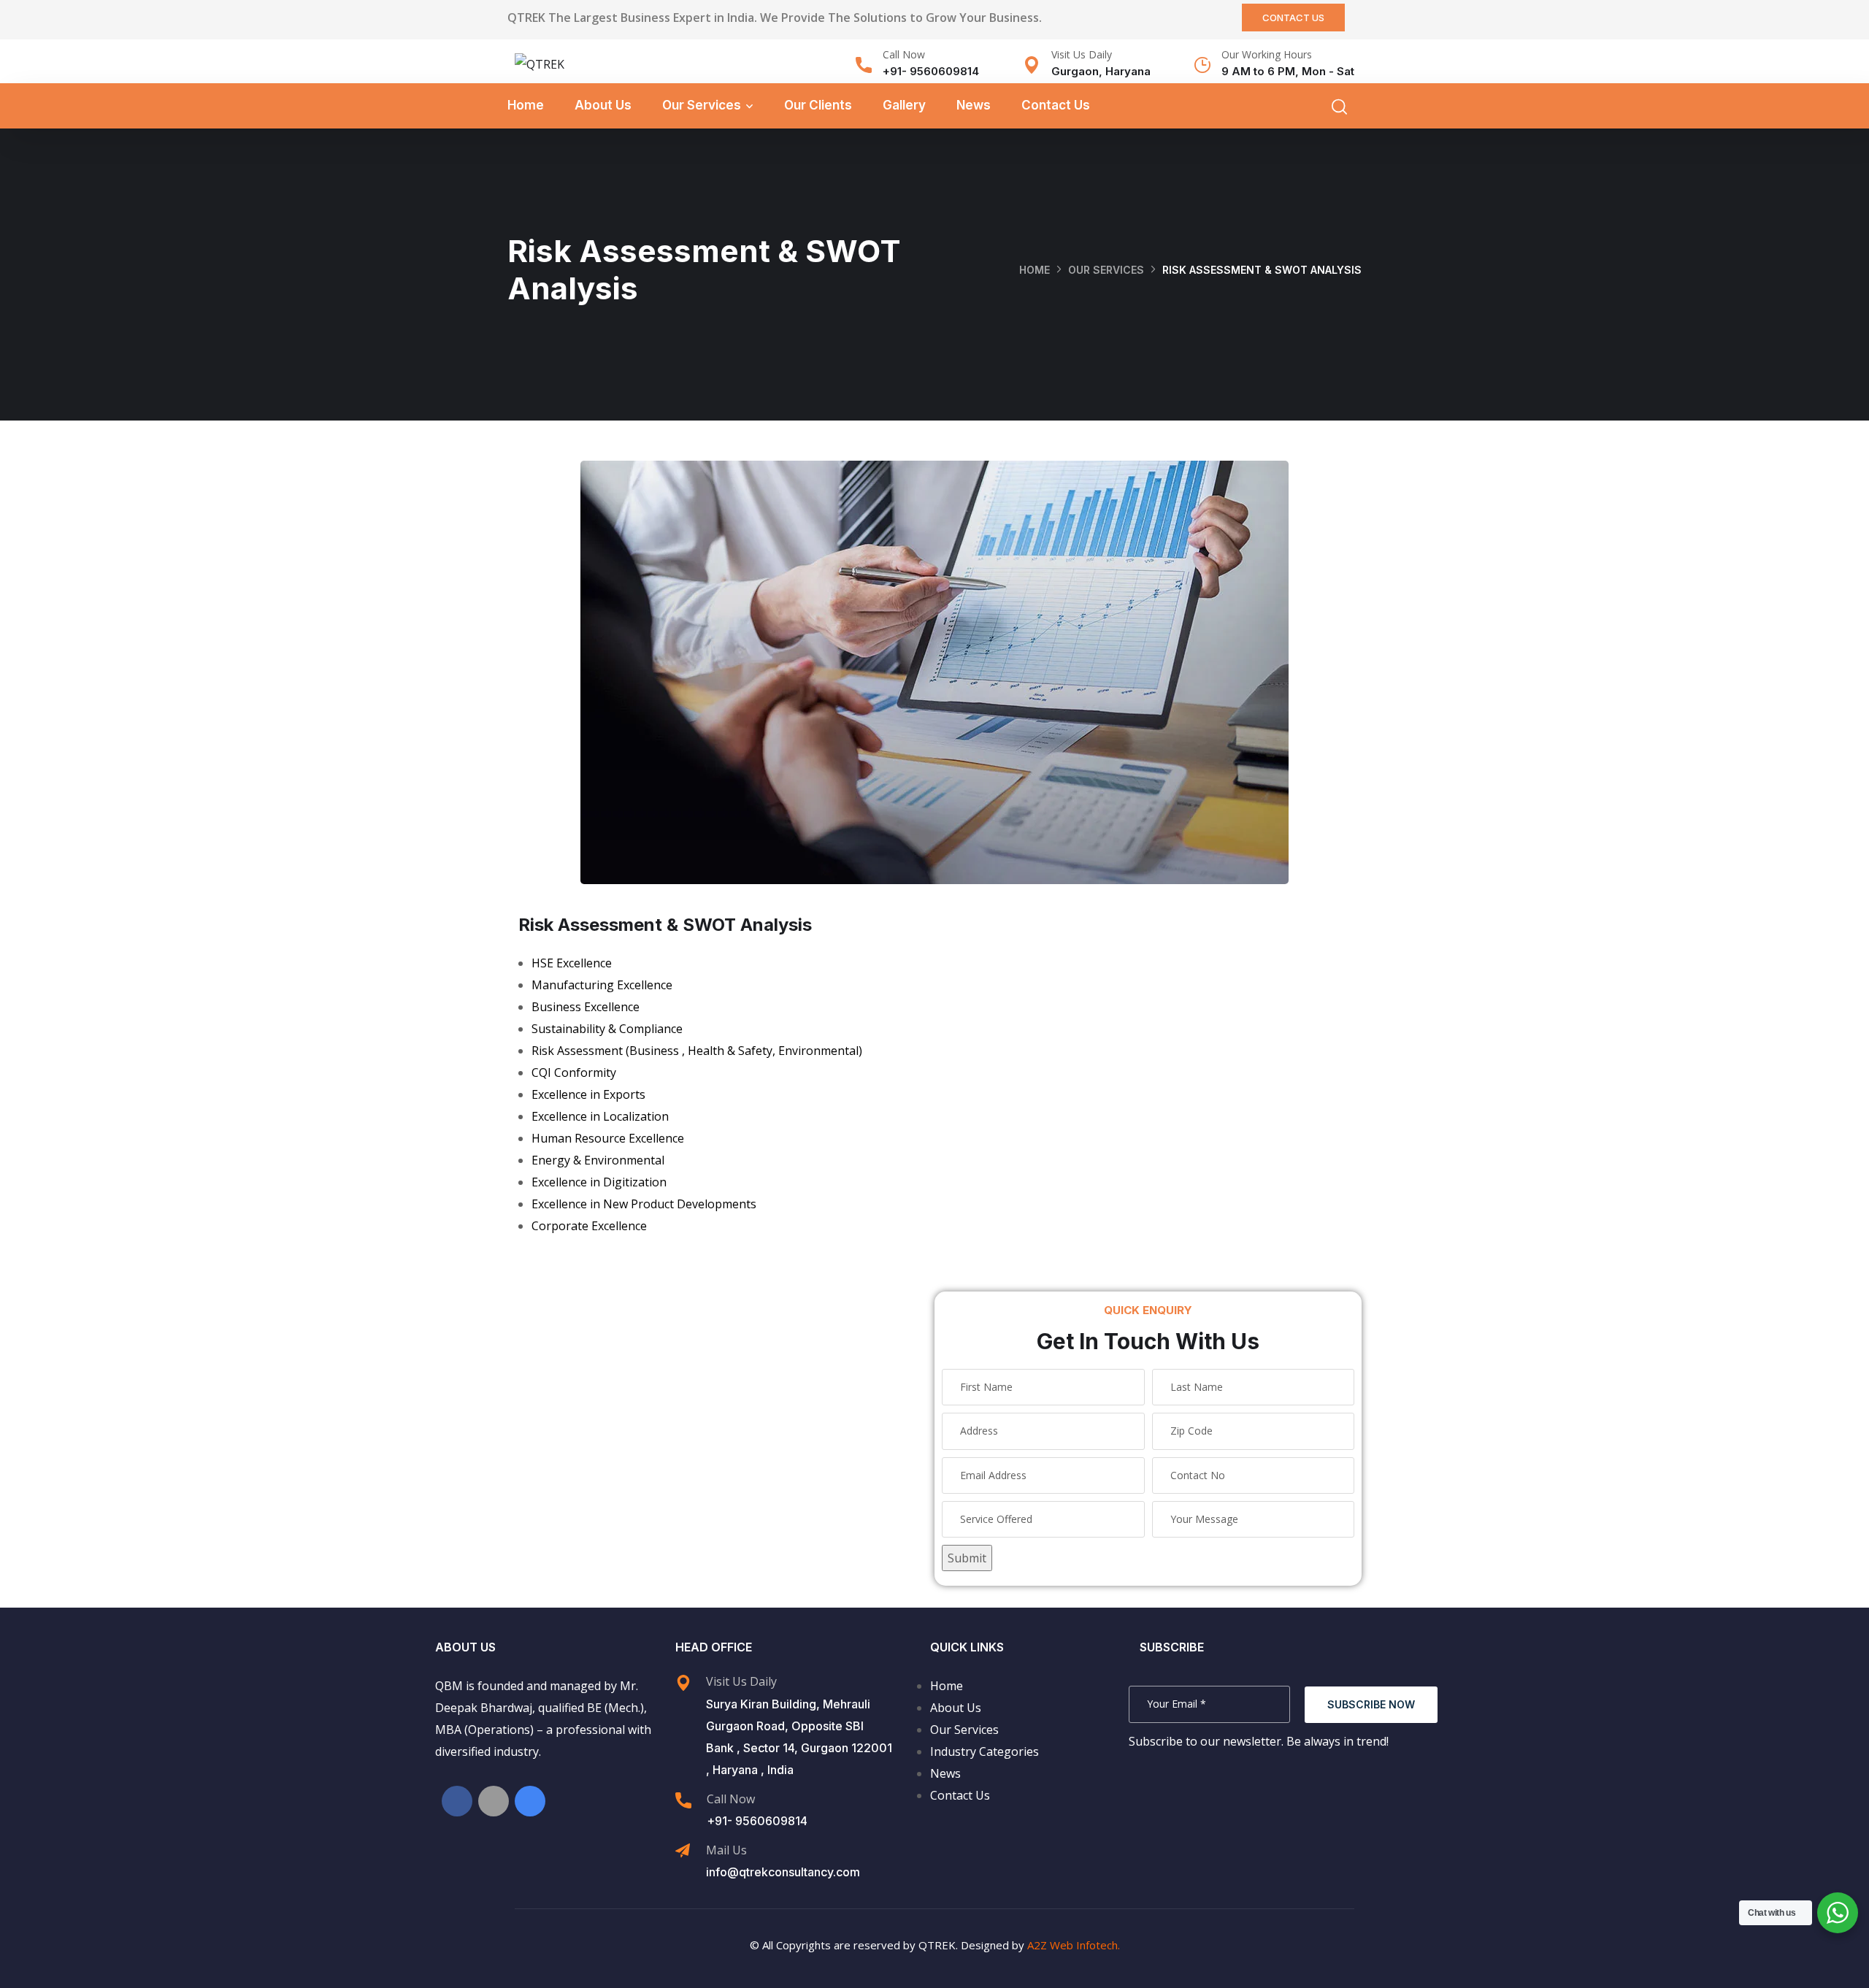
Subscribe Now (1371, 1704)
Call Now (904, 54)
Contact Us (1056, 105)
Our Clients (818, 105)
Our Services (702, 105)
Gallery (904, 105)
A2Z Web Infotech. (1074, 1945)
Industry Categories (985, 1751)
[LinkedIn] (494, 1801)
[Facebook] (457, 1801)
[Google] (530, 1801)
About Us (603, 105)
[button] (1293, 18)
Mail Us (726, 1850)
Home (526, 105)
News (974, 105)
